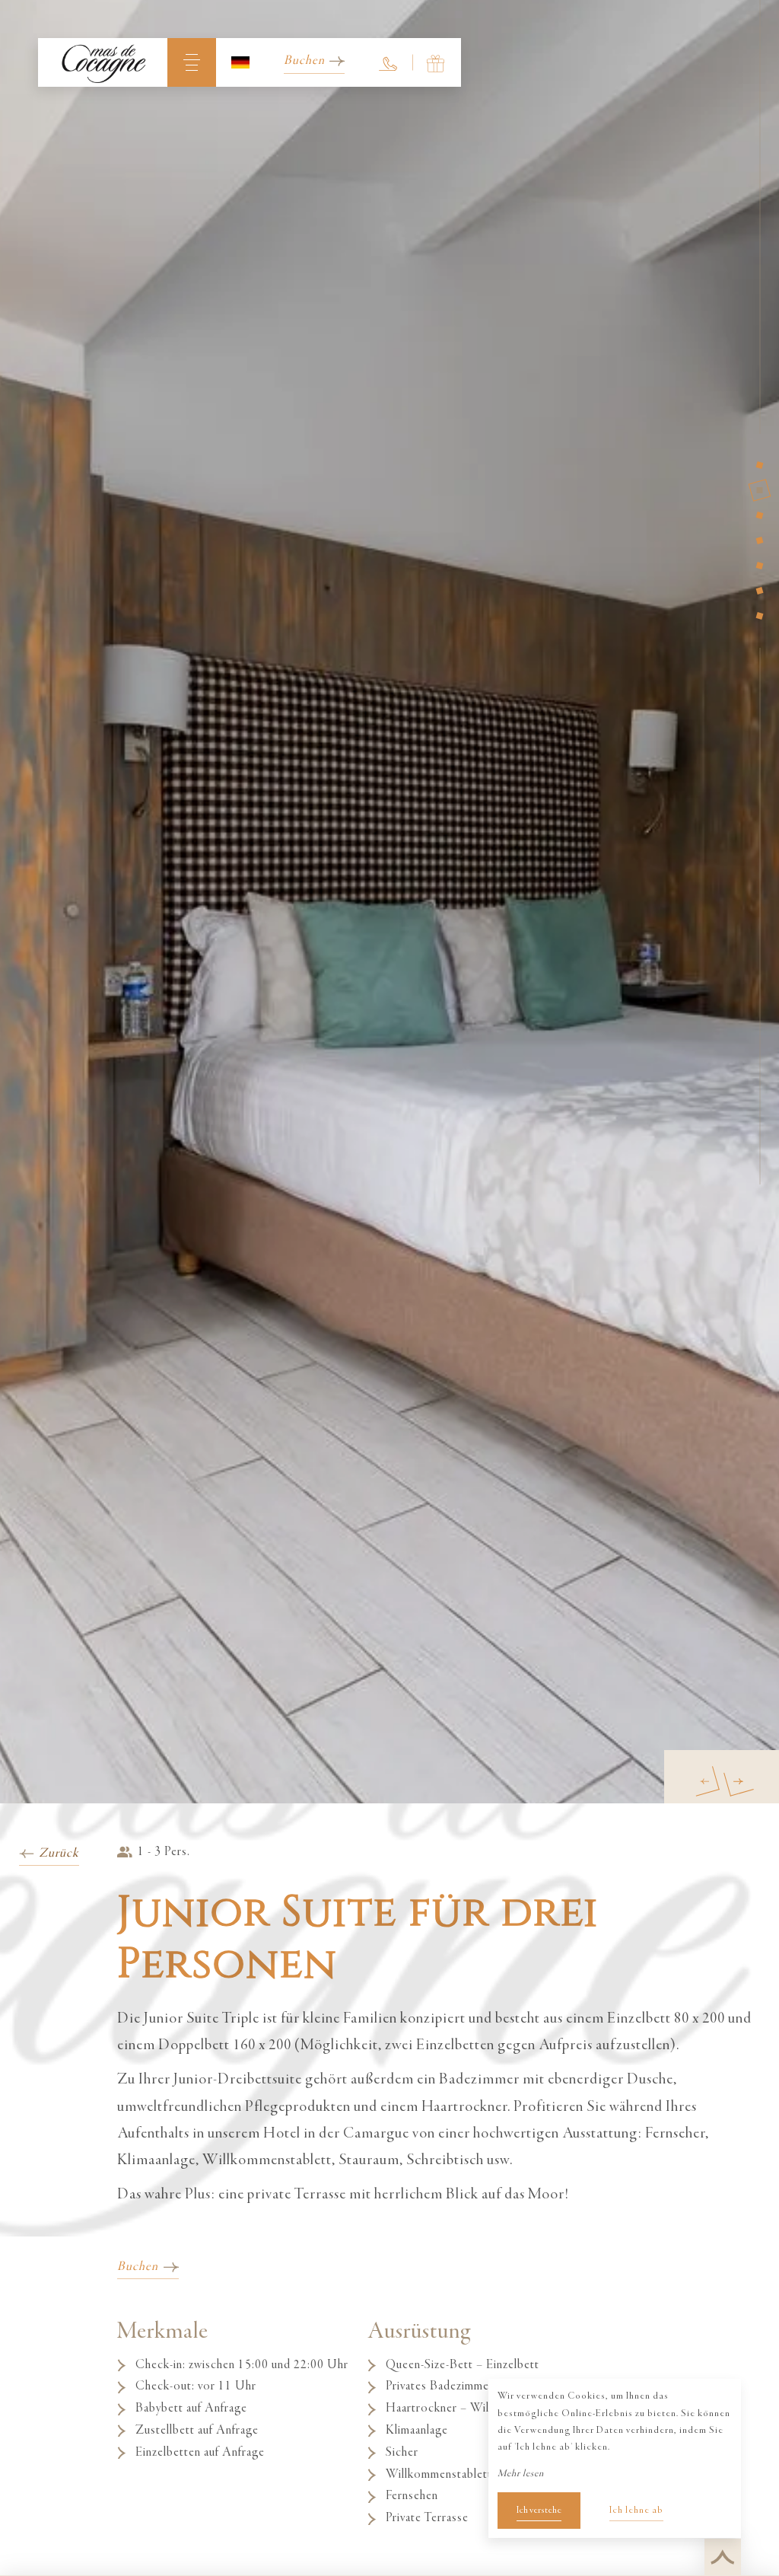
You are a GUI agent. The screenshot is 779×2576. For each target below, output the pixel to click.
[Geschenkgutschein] (437, 62)
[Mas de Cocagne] (103, 62)
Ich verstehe (539, 2511)
